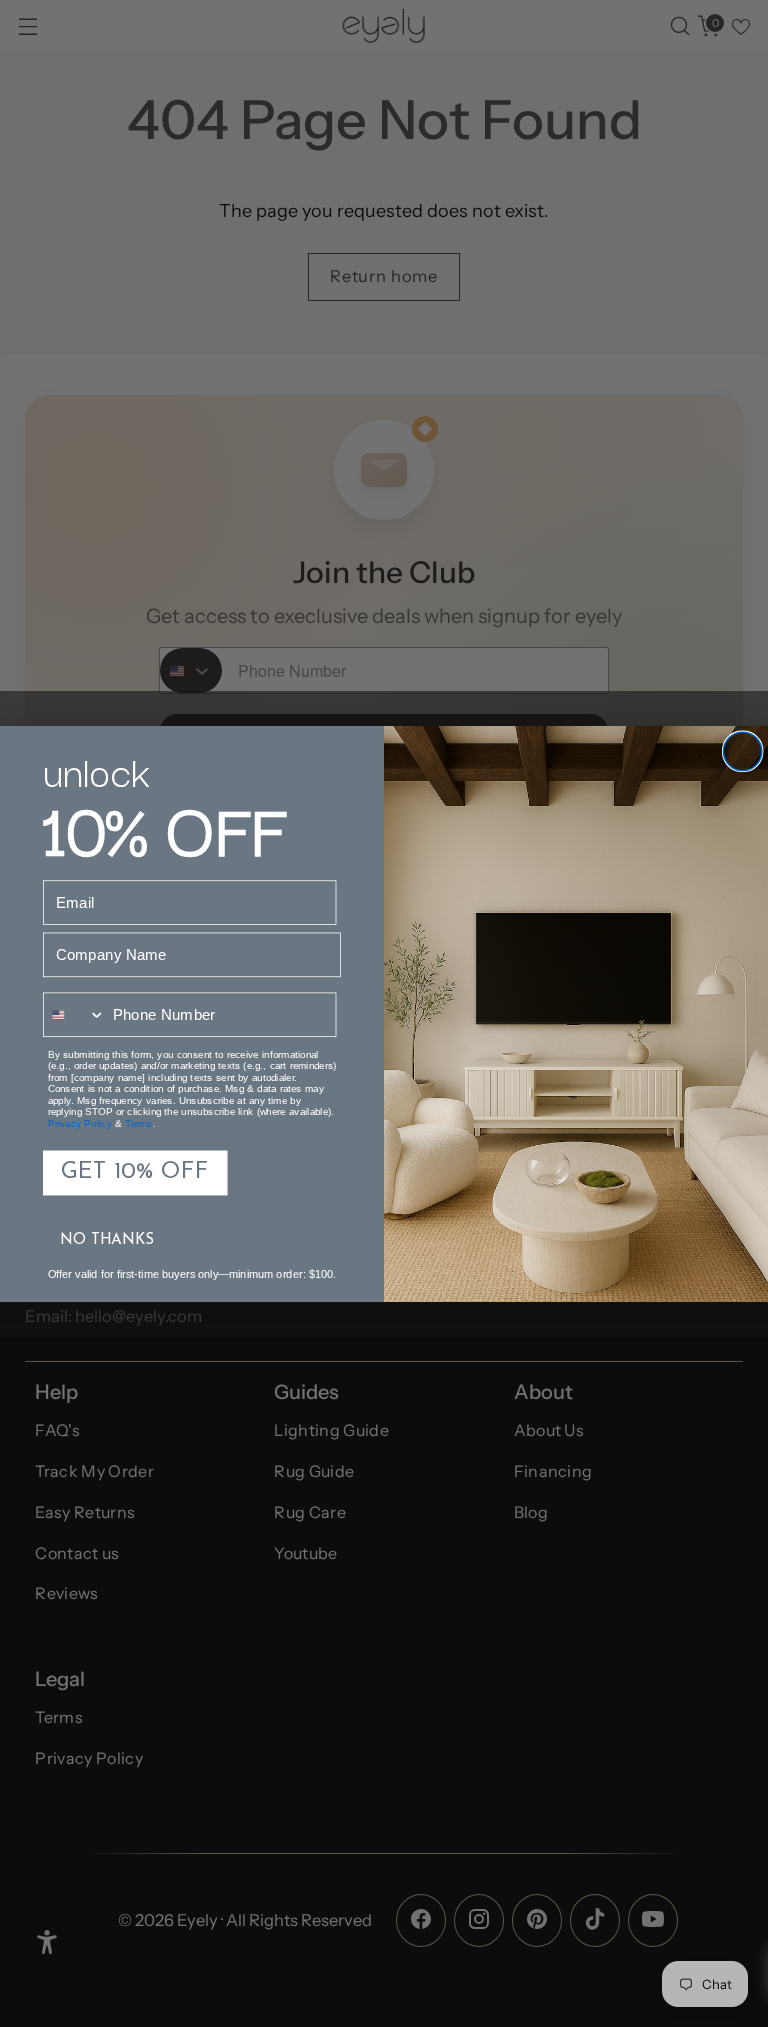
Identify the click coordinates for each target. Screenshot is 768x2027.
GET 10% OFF (134, 1172)
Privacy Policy (80, 1123)
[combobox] (74, 1014)
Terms (139, 1123)
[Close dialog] (742, 751)
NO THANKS (107, 1239)
